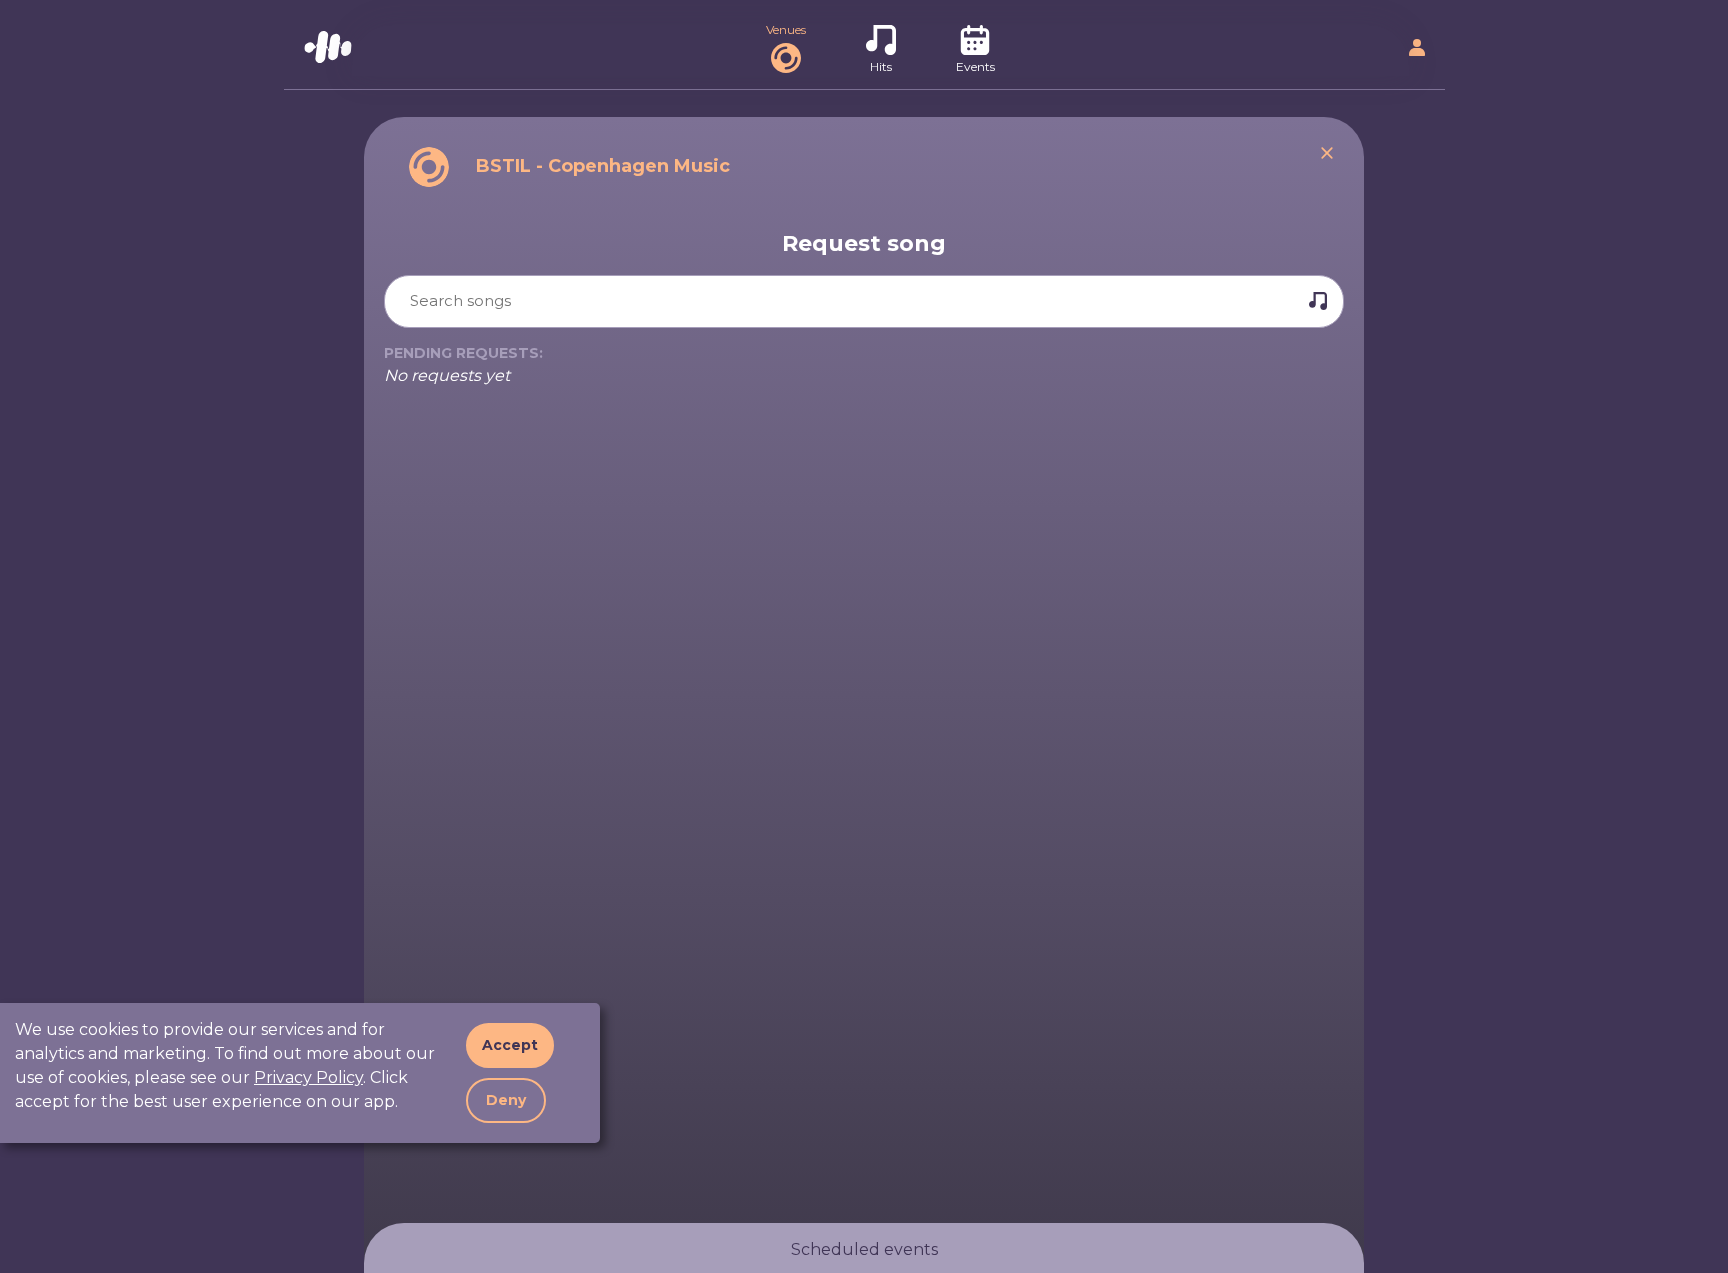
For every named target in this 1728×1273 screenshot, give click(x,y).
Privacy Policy (308, 1077)
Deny (506, 1100)
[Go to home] (328, 50)
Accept (510, 1045)
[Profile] (1417, 51)
